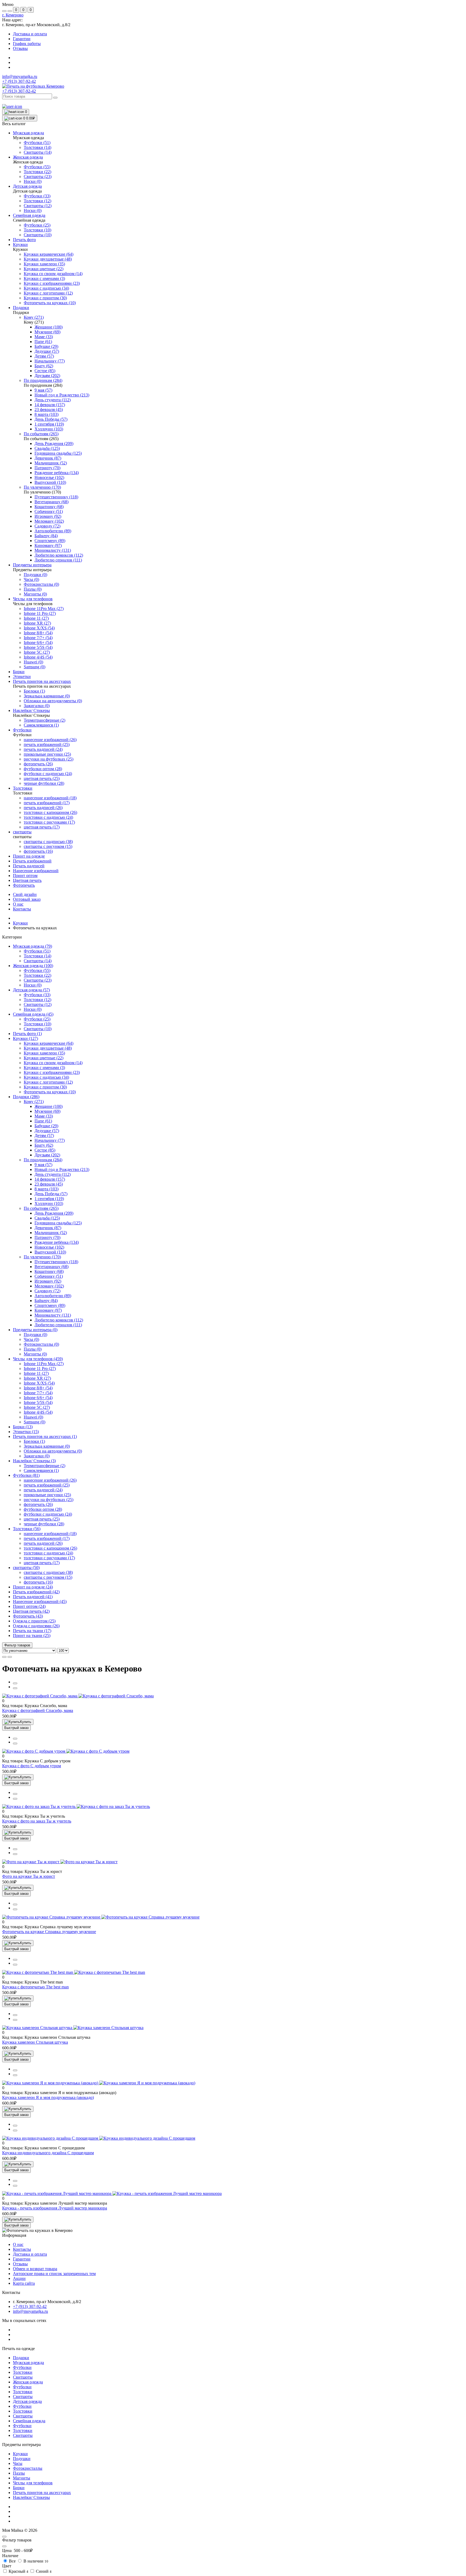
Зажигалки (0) (37, 1456)
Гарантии (22, 39)
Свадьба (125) (47, 1218)
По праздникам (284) (43, 1160)
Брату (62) (44, 1145)
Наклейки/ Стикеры (31, 2497)
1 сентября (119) (49, 1199)
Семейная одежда (29, 2421)
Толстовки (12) (37, 1000)
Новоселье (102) (49, 1247)
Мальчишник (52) (51, 1233)
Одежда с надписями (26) (36, 1626)
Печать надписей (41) (33, 1597)
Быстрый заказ (16, 1728)
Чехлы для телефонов (33, 2483)
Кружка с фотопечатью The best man (35, 1987)
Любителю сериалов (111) (58, 1325)
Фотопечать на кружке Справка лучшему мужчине (49, 1932)
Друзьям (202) (47, 1155)
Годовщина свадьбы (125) (58, 1223)
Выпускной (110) (50, 1252)
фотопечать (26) (38, 1504)
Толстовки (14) (37, 956)
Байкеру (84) (46, 1301)
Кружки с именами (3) (44, 1068)
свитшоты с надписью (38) (48, 1572)
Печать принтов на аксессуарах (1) (45, 1436)
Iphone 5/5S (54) (38, 1402)
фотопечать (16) (38, 1582)
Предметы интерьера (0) (35, 1330)
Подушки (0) (35, 1335)
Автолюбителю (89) (53, 1296)
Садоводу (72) (47, 1291)
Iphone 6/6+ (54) (38, 1398)
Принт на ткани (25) (32, 1635)
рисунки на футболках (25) (49, 1500)
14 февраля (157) (50, 1179)
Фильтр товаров (17, 1645)
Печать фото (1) (27, 1034)
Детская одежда (27, 2401)
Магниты (22, 2478)
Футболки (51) (37, 951)
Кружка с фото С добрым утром (32, 1766)
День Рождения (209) (54, 1213)
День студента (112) (53, 1174)
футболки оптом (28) (43, 1509)
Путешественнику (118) (56, 1262)
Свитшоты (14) (38, 961)
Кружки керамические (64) (49, 1043)
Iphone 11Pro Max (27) (44, 1364)
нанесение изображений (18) (50, 1534)
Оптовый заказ (27, 899)
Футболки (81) (26, 1475)
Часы (18, 2463)
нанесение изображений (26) (50, 1480)
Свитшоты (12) (38, 1004)
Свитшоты (23, 2377)
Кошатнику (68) (49, 1271)
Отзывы (20, 48)
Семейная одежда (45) (33, 1014)
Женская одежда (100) (33, 966)
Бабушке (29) (46, 1126)
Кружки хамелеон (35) (44, 1053)
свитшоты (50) (26, 1568)
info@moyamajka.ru (20, 76)
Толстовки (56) (27, 1529)
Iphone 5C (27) (37, 1407)
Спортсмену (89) (50, 1305)
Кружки (20, 923)
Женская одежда (28, 2382)
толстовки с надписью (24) (48, 1553)
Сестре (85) (45, 1150)
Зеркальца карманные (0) (47, 1446)
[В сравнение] (15, 1683)
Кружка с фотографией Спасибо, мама (38, 1710)
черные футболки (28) (44, 1524)
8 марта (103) (47, 1189)
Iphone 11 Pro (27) (40, 1368)
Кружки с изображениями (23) (52, 1072)
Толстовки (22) (37, 975)
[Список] (4, 1657)
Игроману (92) (48, 1281)
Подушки (22, 2459)
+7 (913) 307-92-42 (19, 91)
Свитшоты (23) (38, 980)
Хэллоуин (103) (49, 1203)
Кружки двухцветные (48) (48, 1048)
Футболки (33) (37, 995)
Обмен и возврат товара (35, 2269)
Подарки (21, 2358)
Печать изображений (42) (36, 1592)
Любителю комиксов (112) (59, 1320)
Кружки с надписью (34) (46, 1077)
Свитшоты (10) (38, 1029)
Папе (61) (43, 1121)
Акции (19, 2278)
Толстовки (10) (37, 1024)
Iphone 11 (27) (36, 1373)
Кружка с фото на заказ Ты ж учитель (37, 1821)
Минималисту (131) (53, 1315)
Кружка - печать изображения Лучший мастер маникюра (55, 2208)
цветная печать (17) (42, 1563)
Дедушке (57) (47, 1131)
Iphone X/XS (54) (39, 1383)
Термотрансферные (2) (44, 1466)
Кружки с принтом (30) (45, 1087)
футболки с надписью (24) (48, 1514)
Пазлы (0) (33, 1349)
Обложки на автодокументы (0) (53, 1451)
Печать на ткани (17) (32, 1631)
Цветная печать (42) (31, 1611)
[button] (13, 15)
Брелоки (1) (34, 1441)
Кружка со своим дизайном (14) (53, 1063)
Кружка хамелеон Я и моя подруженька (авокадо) (48, 2097)
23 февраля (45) (49, 1184)
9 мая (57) (43, 1165)
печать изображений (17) (47, 1538)
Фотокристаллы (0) (41, 1344)
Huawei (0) (33, 1417)
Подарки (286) (26, 1097)
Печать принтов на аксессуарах (42, 2493)
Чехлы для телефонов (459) (38, 1359)
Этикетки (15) (26, 1432)
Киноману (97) (48, 1310)
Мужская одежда (28, 2363)
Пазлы (19, 2473)
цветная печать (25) (42, 1519)
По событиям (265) (41, 1208)
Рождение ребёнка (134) (57, 1242)
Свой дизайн (25, 894)
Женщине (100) (49, 1106)
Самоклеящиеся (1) (41, 1470)
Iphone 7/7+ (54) (38, 1393)
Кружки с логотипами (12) (48, 1082)
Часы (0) (31, 1339)
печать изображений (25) (47, 1485)
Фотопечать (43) (28, 1616)
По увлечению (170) (42, 1257)
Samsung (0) (35, 1422)
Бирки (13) (23, 1427)
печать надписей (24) (43, 1490)
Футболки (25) (37, 1019)
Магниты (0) (35, 1354)
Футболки (22, 2367)
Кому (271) (34, 1102)
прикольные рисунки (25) (47, 1495)
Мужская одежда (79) (32, 946)
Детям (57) (44, 1135)
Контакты (22, 909)
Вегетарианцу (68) (52, 1267)
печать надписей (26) (43, 1543)
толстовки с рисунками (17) (49, 1558)
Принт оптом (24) (29, 1606)
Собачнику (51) (49, 1276)
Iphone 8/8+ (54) (38, 1388)
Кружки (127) (25, 1038)
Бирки (19, 2488)
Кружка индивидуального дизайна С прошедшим (48, 2153)
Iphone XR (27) (37, 1378)
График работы (27, 44)
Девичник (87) (48, 1228)
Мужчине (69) (47, 1111)
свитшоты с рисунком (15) (48, 1577)
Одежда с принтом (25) (34, 1621)
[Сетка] (10, 1657)
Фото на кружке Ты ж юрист (29, 1876)
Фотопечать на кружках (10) (50, 1092)
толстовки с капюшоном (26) (50, 1548)
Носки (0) (33, 985)
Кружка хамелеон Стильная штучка (35, 2042)
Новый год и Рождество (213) (62, 1169)
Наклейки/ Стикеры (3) (34, 1461)
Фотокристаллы (28, 2468)
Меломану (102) (49, 1286)
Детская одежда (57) (31, 990)
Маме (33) (44, 1116)
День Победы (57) (51, 1194)
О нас (18, 904)
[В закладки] (15, 1688)
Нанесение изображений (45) (40, 1602)
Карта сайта (24, 2283)
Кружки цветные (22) (44, 1058)
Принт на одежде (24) (33, 1587)
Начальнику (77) (50, 1140)
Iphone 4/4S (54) (38, 1412)
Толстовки (23, 2372)
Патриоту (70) (47, 1237)
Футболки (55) (37, 970)
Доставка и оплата (30, 34)
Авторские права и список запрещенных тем (54, 2274)
